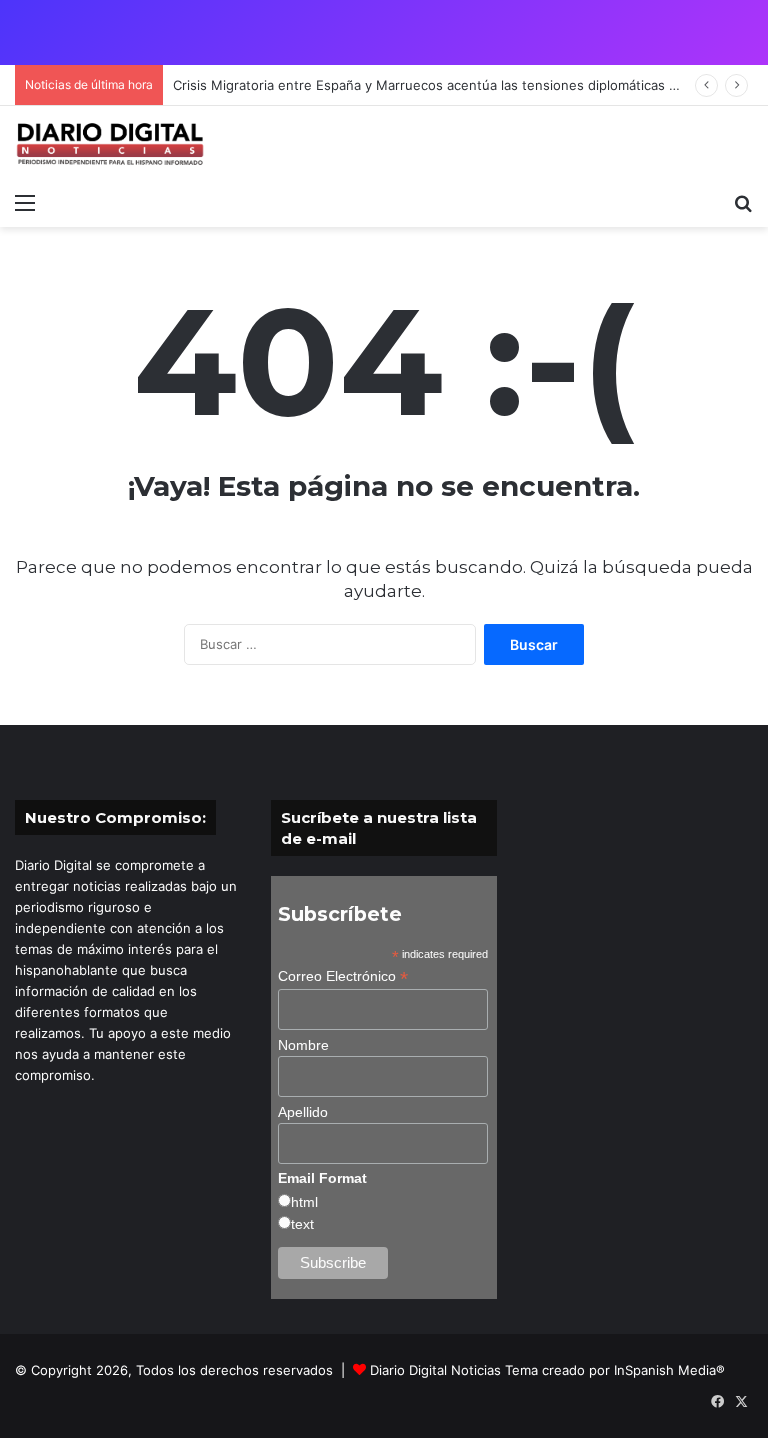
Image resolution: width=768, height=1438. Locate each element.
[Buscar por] (743, 202)
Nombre (303, 1045)
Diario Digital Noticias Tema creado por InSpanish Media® (547, 1370)
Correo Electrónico (343, 976)
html (304, 1202)
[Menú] (25, 202)
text (302, 1224)
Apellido (303, 1112)
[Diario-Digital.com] (110, 144)
